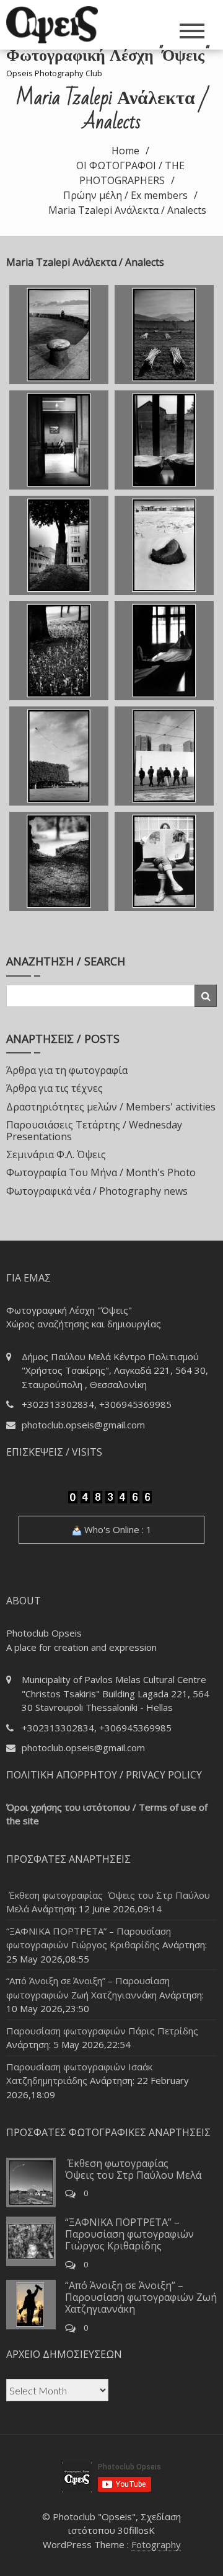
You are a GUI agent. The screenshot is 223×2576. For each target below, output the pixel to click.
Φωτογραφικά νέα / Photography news (97, 1191)
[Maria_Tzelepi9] (59, 756)
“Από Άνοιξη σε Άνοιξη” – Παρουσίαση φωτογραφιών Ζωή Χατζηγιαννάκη (141, 2297)
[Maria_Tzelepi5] (59, 545)
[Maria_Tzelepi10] (164, 756)
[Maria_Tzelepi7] (59, 651)
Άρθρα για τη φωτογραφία (67, 1070)
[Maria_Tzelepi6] (164, 545)
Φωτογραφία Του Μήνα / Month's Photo (101, 1172)
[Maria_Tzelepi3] (59, 440)
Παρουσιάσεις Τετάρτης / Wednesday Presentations (94, 1131)
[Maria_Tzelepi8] (164, 651)
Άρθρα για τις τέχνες (55, 1088)
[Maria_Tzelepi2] (164, 335)
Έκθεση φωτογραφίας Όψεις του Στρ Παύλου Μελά (133, 2169)
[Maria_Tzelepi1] (59, 335)
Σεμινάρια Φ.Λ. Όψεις (56, 1154)
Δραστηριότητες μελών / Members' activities (111, 1107)
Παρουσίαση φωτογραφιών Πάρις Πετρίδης (102, 2031)
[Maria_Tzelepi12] (164, 861)
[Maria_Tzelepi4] (164, 440)
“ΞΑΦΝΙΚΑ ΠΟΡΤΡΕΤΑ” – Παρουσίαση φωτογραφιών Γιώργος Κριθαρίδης (129, 2234)
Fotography (156, 2544)
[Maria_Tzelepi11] (59, 861)
